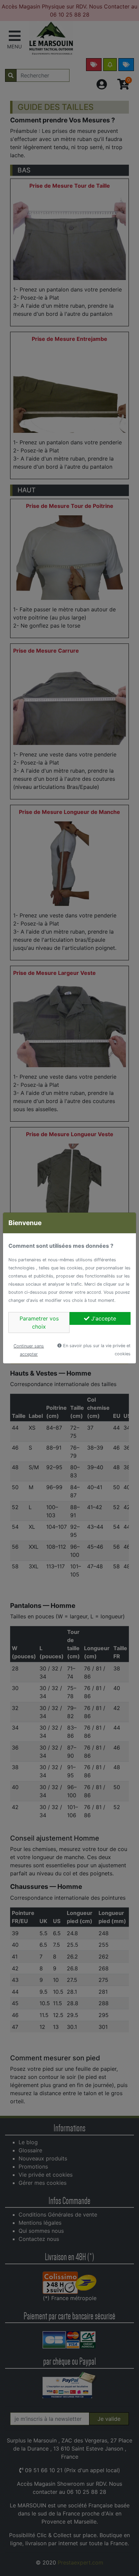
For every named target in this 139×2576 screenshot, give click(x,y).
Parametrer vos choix (39, 1322)
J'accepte (103, 1318)
